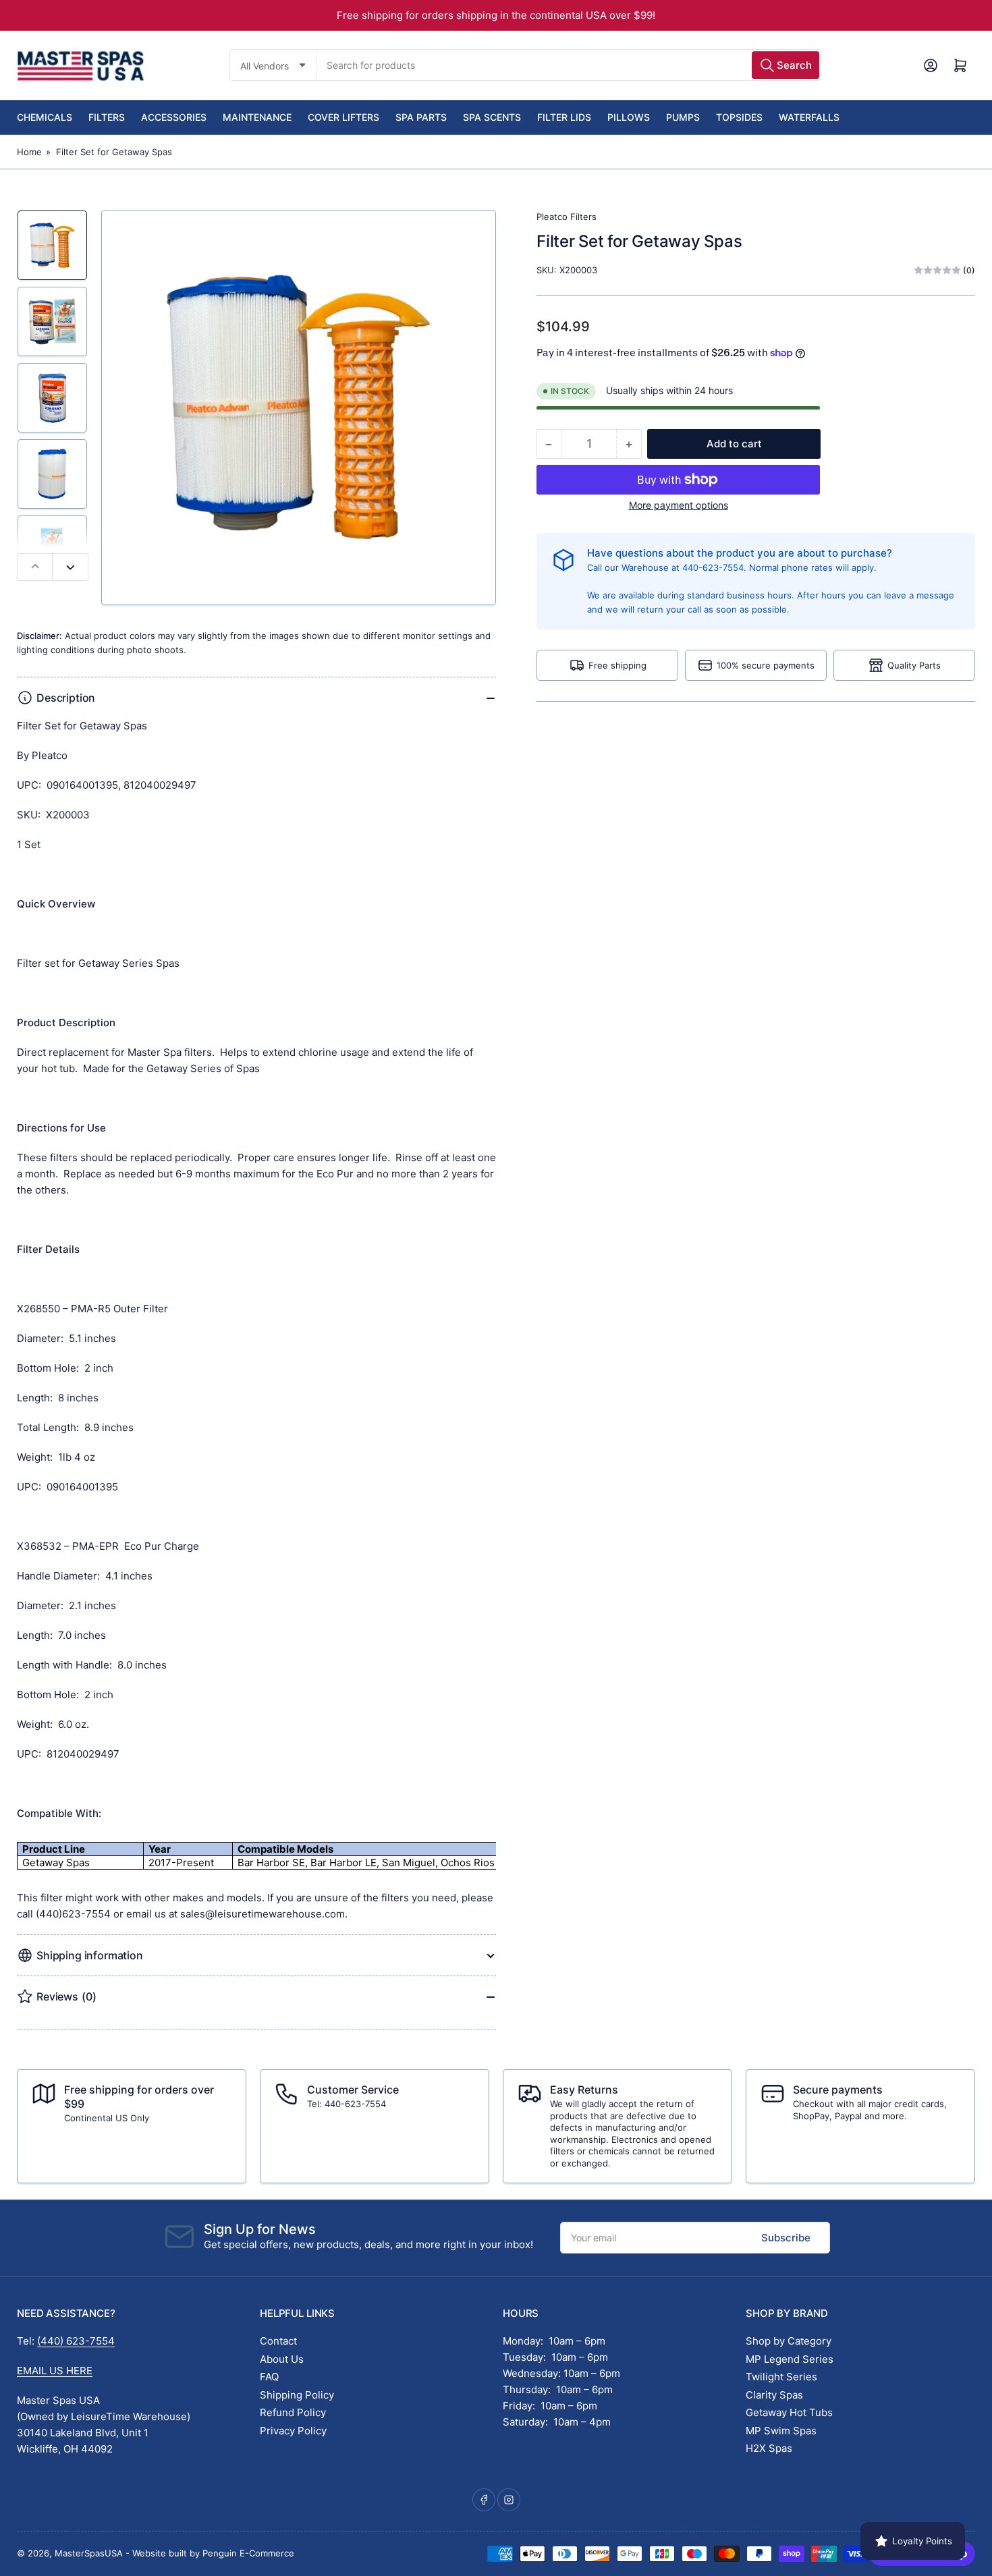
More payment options (679, 505)
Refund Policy (293, 2412)
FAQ (269, 2377)
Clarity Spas (774, 2395)
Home (29, 152)
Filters (107, 117)
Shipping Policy (297, 2395)
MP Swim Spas (781, 2431)
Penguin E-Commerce (248, 2553)
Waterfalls (809, 117)
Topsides (739, 117)
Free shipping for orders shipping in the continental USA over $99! (496, 15)
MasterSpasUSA (89, 2553)
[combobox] (569, 65)
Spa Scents (492, 117)
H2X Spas (769, 2448)
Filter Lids (564, 117)
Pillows (629, 117)
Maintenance (257, 117)
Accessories (174, 117)
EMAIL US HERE (55, 2371)
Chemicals (45, 117)
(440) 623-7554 (76, 2341)
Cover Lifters (343, 117)
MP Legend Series (790, 2359)
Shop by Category (789, 2341)
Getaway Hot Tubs (789, 2412)
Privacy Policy (293, 2431)
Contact (278, 2341)
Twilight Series (781, 2377)
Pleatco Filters (567, 217)
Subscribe (786, 2238)
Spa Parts (421, 117)
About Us (282, 2359)
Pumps (683, 117)
